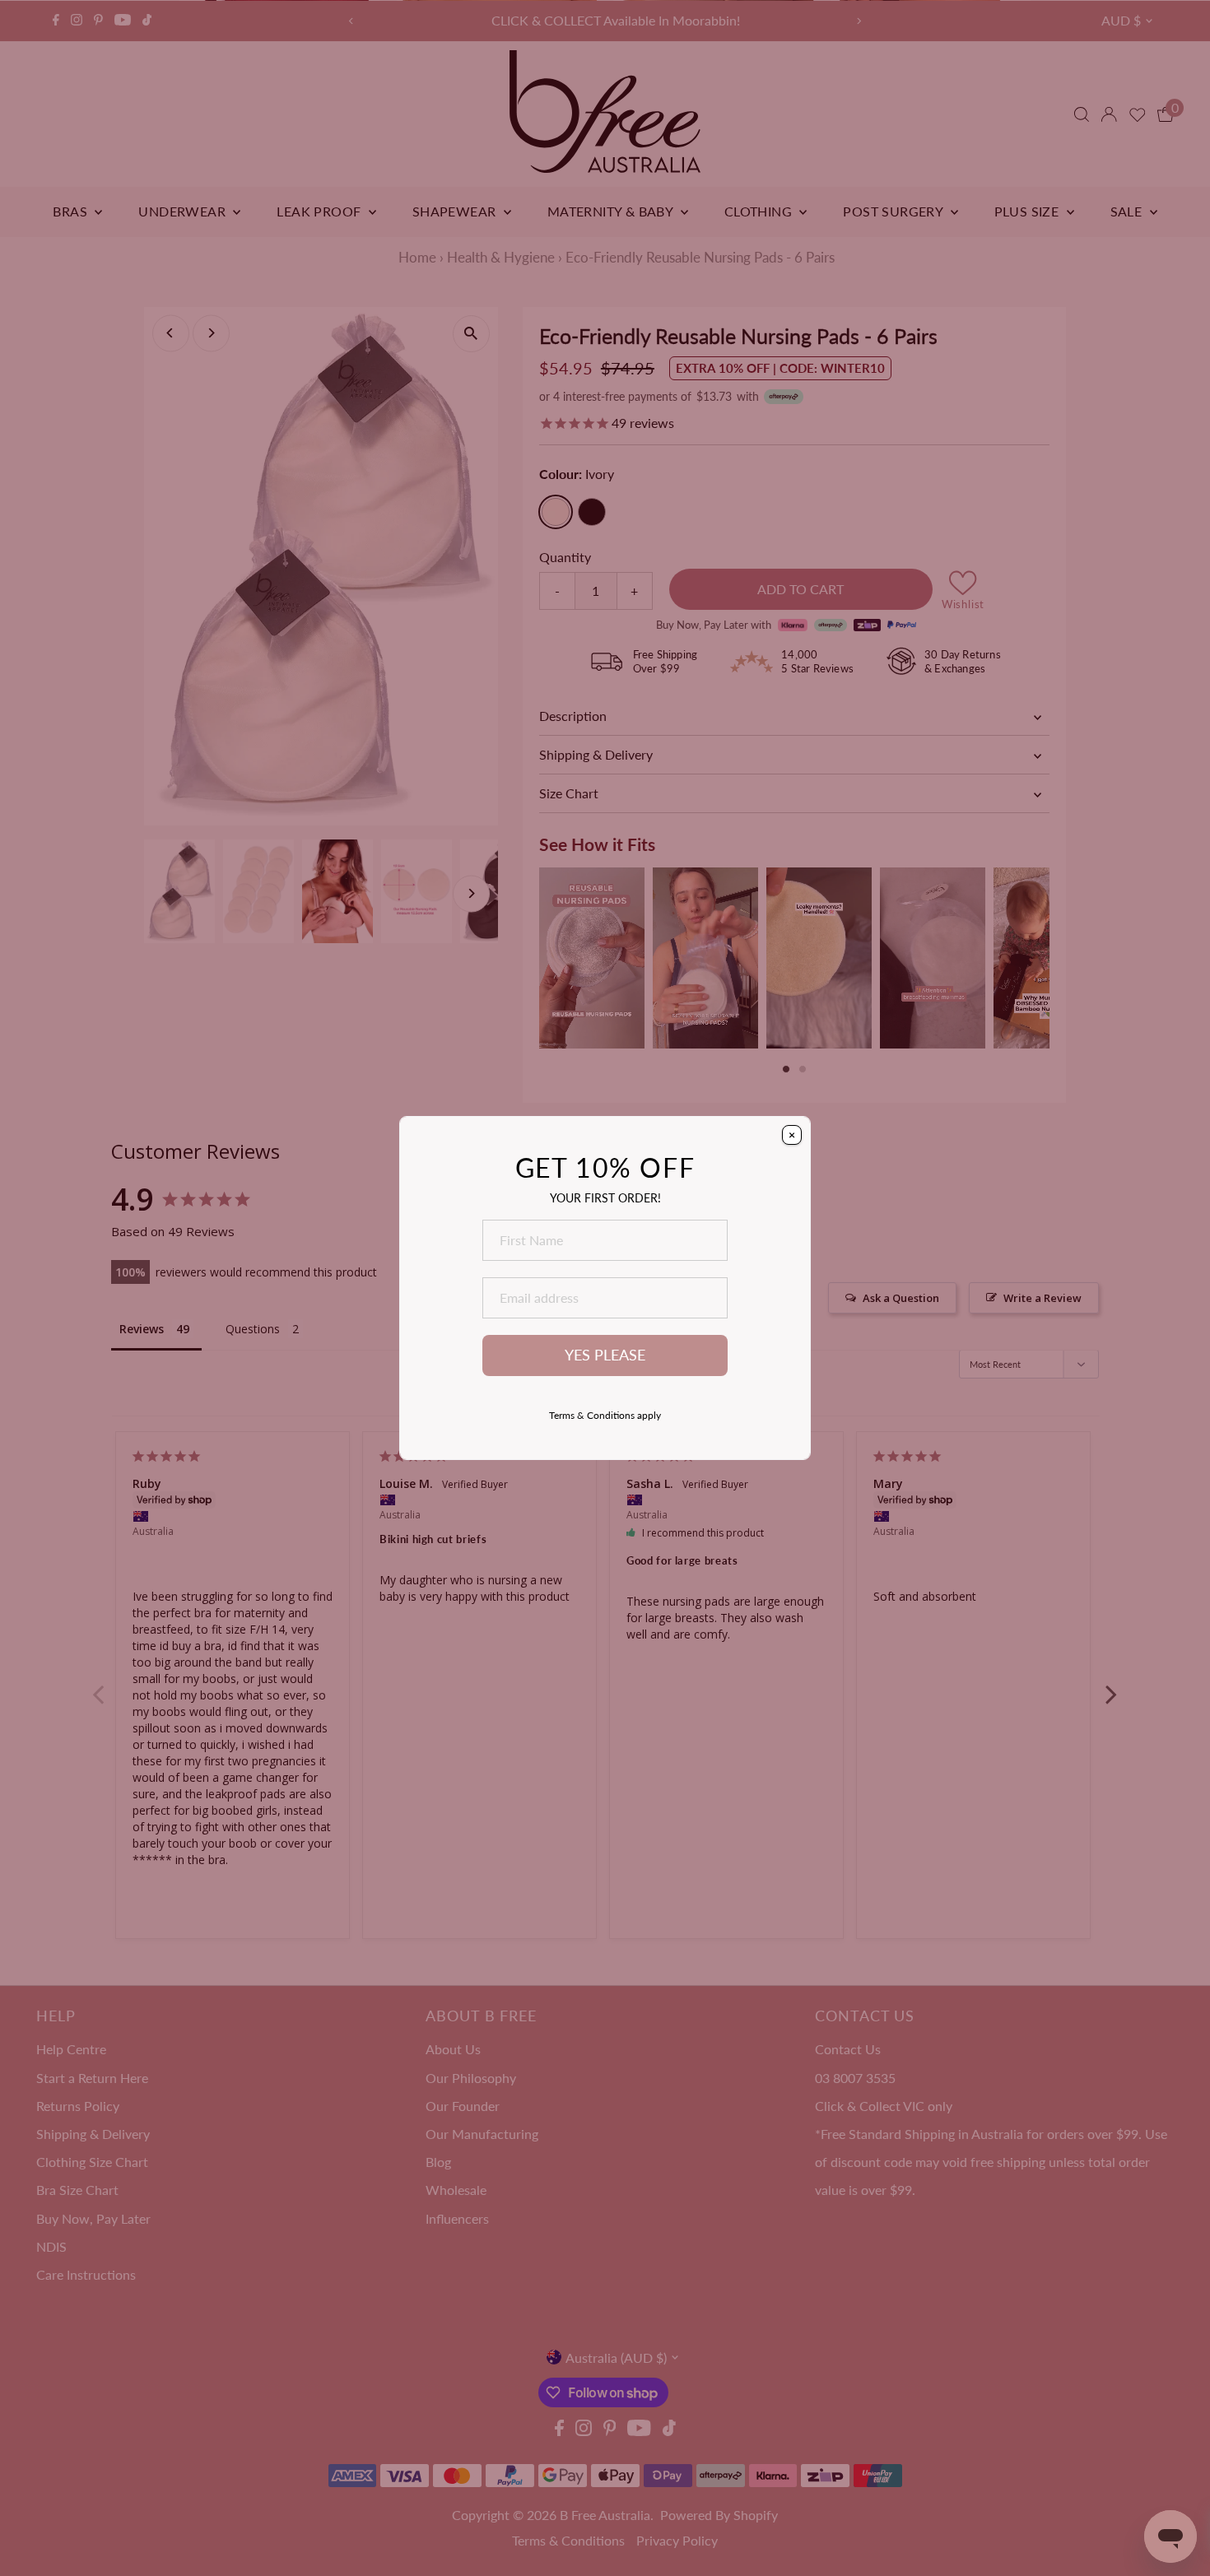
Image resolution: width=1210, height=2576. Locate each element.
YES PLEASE (605, 1355)
